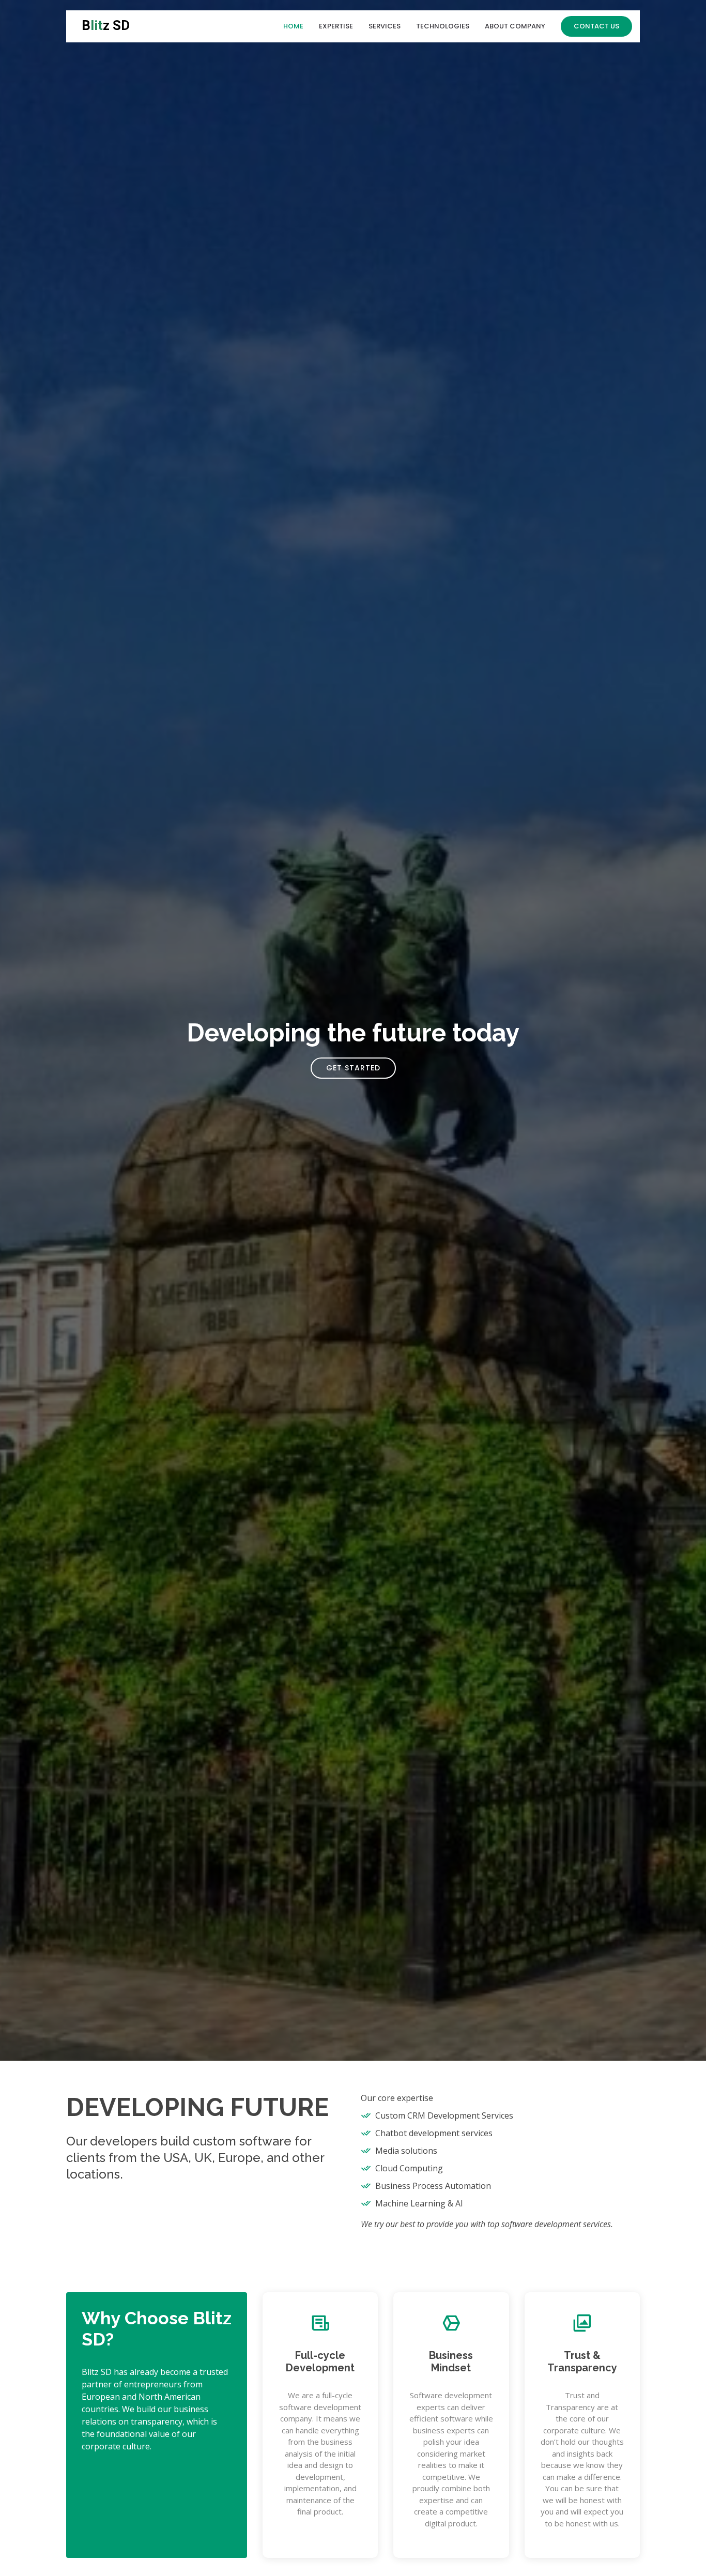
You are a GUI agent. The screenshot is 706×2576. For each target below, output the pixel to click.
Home (293, 26)
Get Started (353, 1068)
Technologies (443, 26)
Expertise (336, 26)
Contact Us (596, 26)
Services (385, 26)
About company (515, 26)
